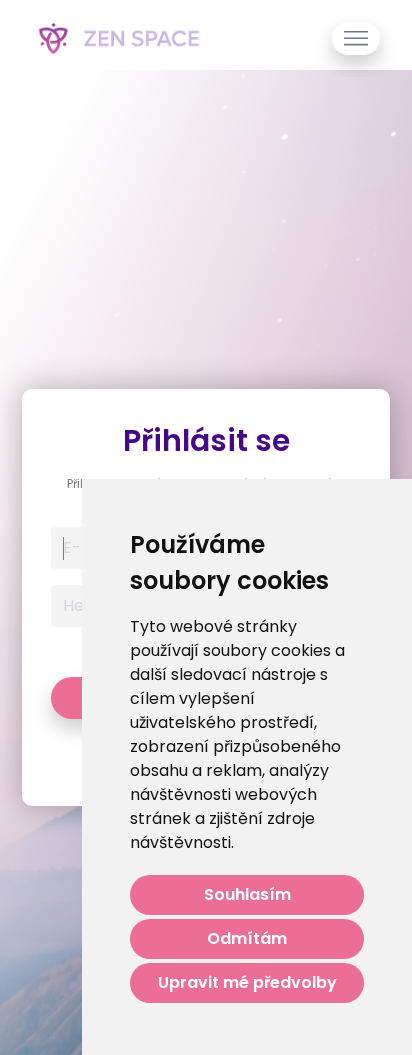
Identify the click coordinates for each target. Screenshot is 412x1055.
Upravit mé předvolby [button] (247, 982)
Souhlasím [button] (247, 894)
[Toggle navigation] (356, 38)
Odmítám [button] (247, 938)
